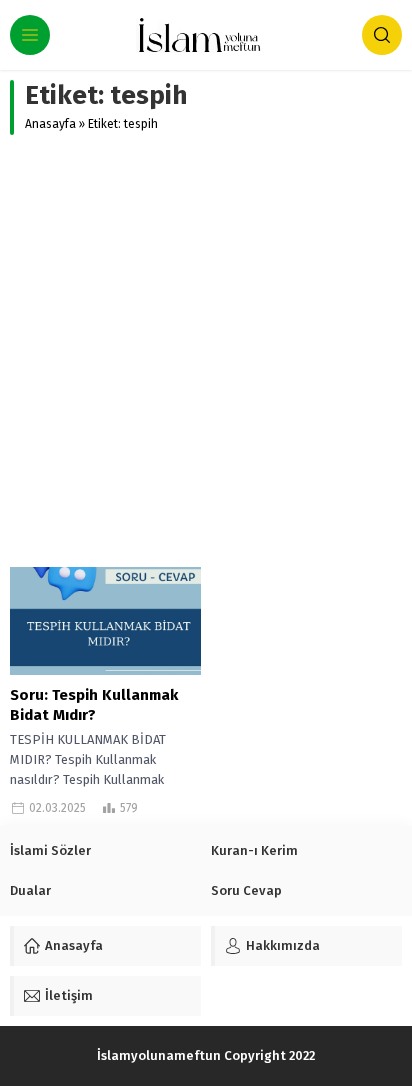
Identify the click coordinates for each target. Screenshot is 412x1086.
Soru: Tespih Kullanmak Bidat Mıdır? (94, 705)
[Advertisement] (206, 351)
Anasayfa (50, 124)
